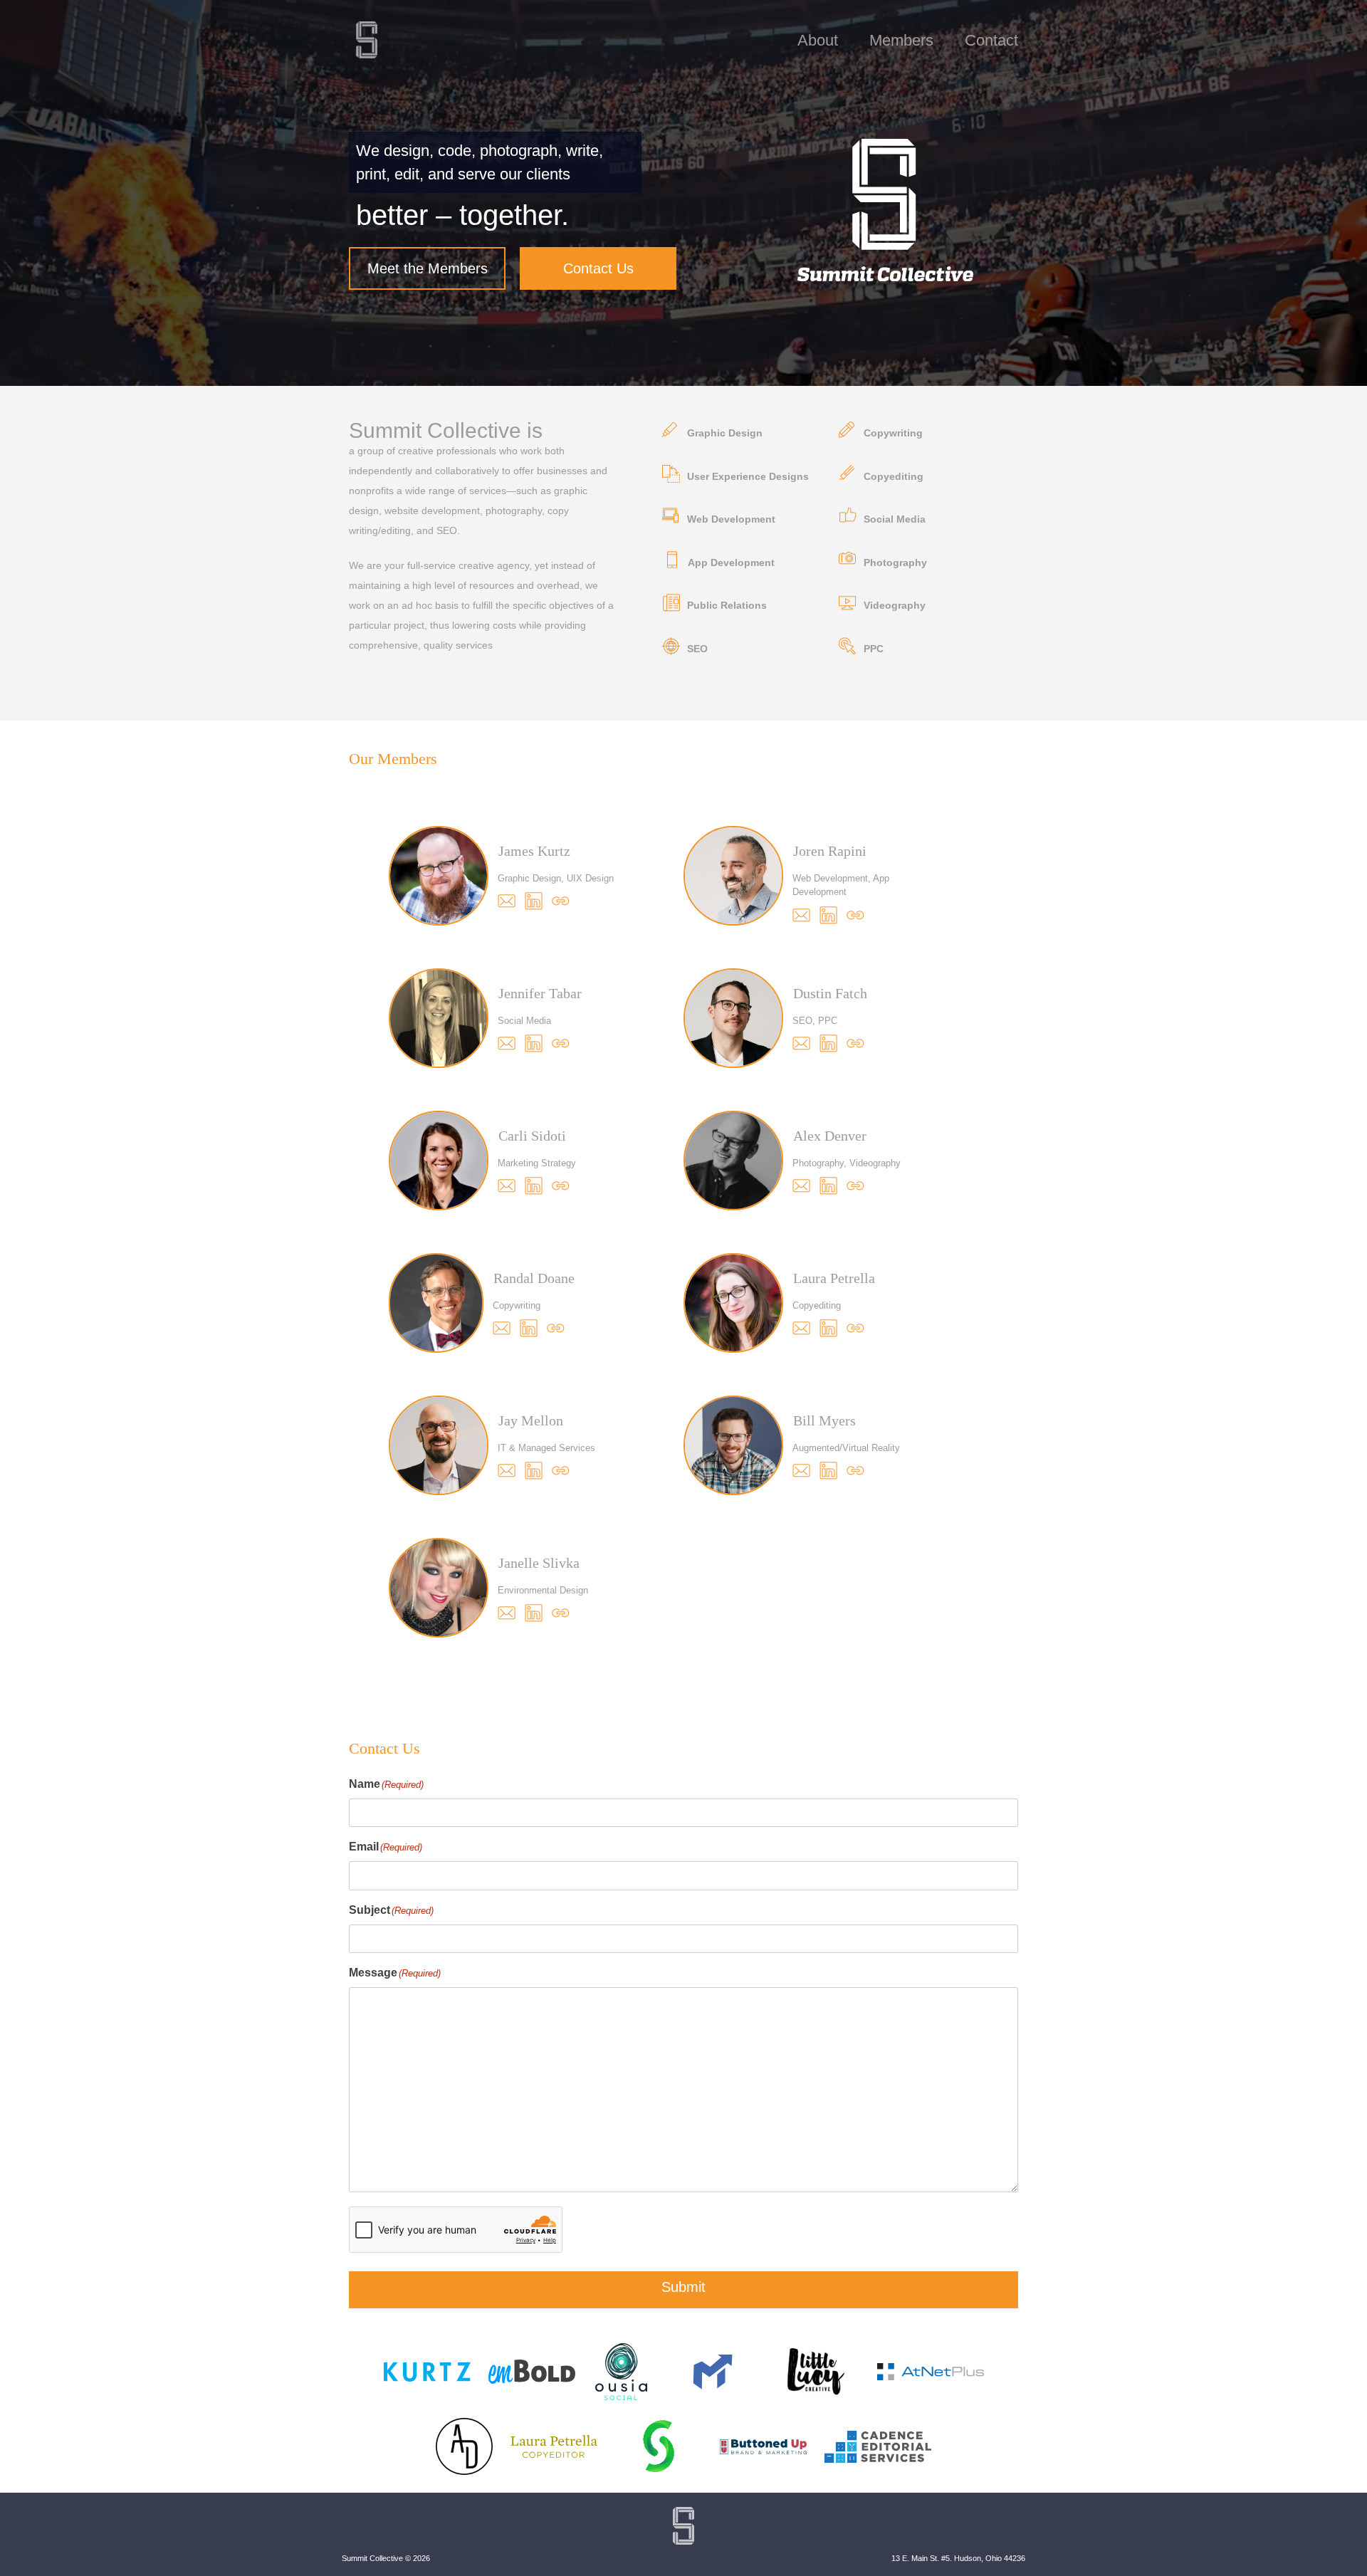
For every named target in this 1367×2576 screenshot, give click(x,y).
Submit (683, 2287)
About (818, 40)
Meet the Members (428, 268)
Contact (991, 40)
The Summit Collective (367, 40)
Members (901, 40)
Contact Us (598, 268)
